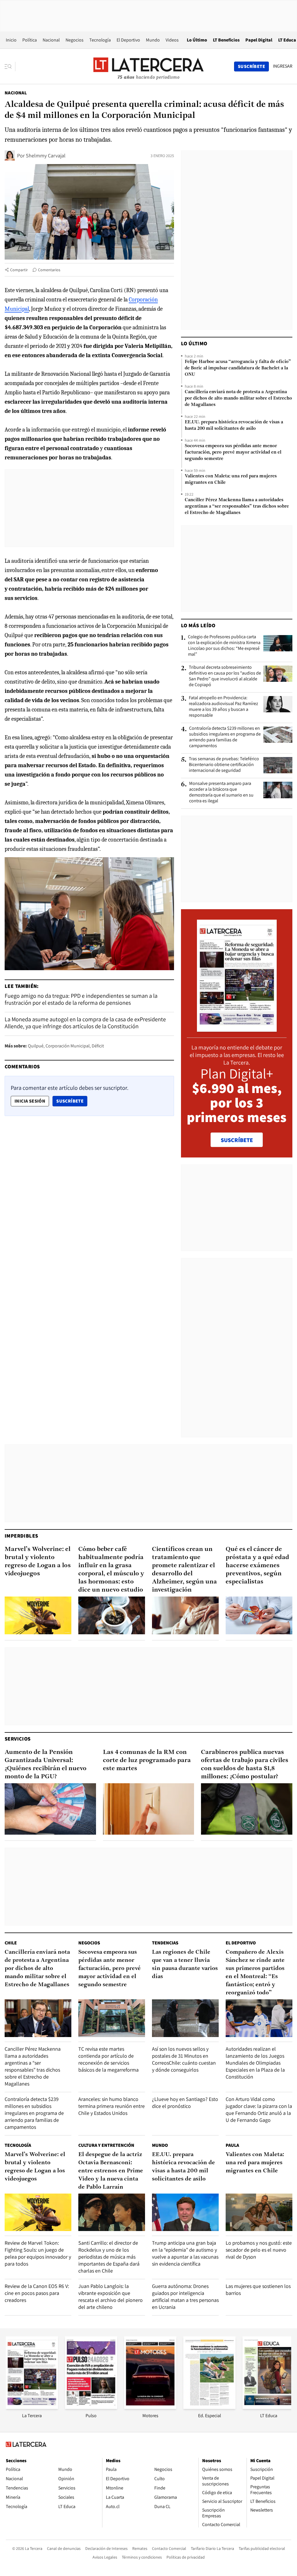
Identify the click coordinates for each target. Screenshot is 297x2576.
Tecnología (100, 40)
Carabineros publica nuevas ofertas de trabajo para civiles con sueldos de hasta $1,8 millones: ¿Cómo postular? (245, 1765)
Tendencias (165, 1943)
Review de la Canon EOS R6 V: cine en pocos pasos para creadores (37, 2293)
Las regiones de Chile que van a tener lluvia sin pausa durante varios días (185, 1964)
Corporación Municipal (68, 1046)
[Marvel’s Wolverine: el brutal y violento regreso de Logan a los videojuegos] (38, 1615)
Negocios (75, 40)
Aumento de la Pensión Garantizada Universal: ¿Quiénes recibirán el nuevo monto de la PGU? (46, 1765)
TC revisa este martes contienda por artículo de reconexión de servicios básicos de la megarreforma (108, 2059)
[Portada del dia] (237, 1029)
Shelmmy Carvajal (46, 156)
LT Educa (287, 40)
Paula (232, 2145)
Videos (172, 40)
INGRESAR (283, 66)
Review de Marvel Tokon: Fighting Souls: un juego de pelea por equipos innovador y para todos (38, 2253)
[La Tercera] (32, 2407)
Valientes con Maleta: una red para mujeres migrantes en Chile (231, 479)
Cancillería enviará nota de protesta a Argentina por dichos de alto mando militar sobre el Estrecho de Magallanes (238, 398)
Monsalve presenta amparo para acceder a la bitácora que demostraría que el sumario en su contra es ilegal (221, 792)
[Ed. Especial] (209, 2407)
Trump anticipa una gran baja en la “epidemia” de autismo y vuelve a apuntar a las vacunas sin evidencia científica (185, 2253)
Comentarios (49, 270)
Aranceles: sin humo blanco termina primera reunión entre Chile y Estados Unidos (112, 2106)
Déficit (98, 1046)
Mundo (153, 40)
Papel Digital (259, 40)
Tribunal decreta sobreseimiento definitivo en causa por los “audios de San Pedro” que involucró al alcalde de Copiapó (225, 676)
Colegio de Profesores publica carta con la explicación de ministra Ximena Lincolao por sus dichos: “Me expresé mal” (224, 646)
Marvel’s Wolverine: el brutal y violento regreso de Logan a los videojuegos (38, 1562)
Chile (11, 1943)
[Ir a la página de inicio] (148, 66)
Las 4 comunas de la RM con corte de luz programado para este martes (147, 1760)
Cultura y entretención (106, 2145)
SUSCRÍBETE (237, 1140)
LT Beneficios (226, 40)
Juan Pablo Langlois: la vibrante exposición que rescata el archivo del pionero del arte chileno (111, 2297)
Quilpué (36, 1046)
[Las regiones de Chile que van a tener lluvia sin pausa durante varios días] (185, 2018)
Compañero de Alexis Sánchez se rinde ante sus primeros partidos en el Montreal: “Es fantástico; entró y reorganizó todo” (255, 1973)
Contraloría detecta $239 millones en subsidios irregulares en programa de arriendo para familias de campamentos (225, 737)
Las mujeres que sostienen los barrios (258, 2290)
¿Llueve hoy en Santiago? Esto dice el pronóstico (185, 2103)
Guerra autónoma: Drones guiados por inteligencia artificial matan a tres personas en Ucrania (185, 2297)
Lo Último (197, 40)
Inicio (11, 40)
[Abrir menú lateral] (10, 66)
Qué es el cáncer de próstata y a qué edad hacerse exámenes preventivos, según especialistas (257, 1566)
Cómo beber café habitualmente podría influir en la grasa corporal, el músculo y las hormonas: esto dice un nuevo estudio (111, 1570)
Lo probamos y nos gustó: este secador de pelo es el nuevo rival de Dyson (259, 2250)
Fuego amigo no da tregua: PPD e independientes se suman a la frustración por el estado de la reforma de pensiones (81, 999)
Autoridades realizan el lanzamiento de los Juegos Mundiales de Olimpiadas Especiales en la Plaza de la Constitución (255, 2063)
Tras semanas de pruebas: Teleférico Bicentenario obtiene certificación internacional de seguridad (224, 765)
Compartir (19, 270)
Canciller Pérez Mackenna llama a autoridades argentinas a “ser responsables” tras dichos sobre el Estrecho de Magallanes (237, 506)
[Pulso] (91, 2407)
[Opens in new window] (150, 2407)
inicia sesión (30, 1101)
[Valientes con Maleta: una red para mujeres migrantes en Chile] (259, 2212)
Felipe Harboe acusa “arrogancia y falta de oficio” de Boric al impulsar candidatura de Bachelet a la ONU (238, 368)
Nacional (51, 40)
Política (30, 40)
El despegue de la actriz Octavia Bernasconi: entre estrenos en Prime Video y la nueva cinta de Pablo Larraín (111, 2171)
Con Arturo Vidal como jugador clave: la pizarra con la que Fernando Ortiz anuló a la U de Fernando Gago (259, 2109)
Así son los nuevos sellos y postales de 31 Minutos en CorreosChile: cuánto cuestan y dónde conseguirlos (184, 2059)
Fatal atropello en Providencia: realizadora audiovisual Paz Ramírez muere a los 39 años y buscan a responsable (223, 707)
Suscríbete (72, 1101)
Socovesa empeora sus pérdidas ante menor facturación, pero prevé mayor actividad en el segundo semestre (233, 452)
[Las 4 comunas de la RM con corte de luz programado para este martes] (149, 1809)
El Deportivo (128, 40)
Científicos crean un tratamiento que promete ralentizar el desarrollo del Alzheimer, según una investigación (184, 1570)
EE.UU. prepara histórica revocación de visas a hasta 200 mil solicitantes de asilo (234, 425)
